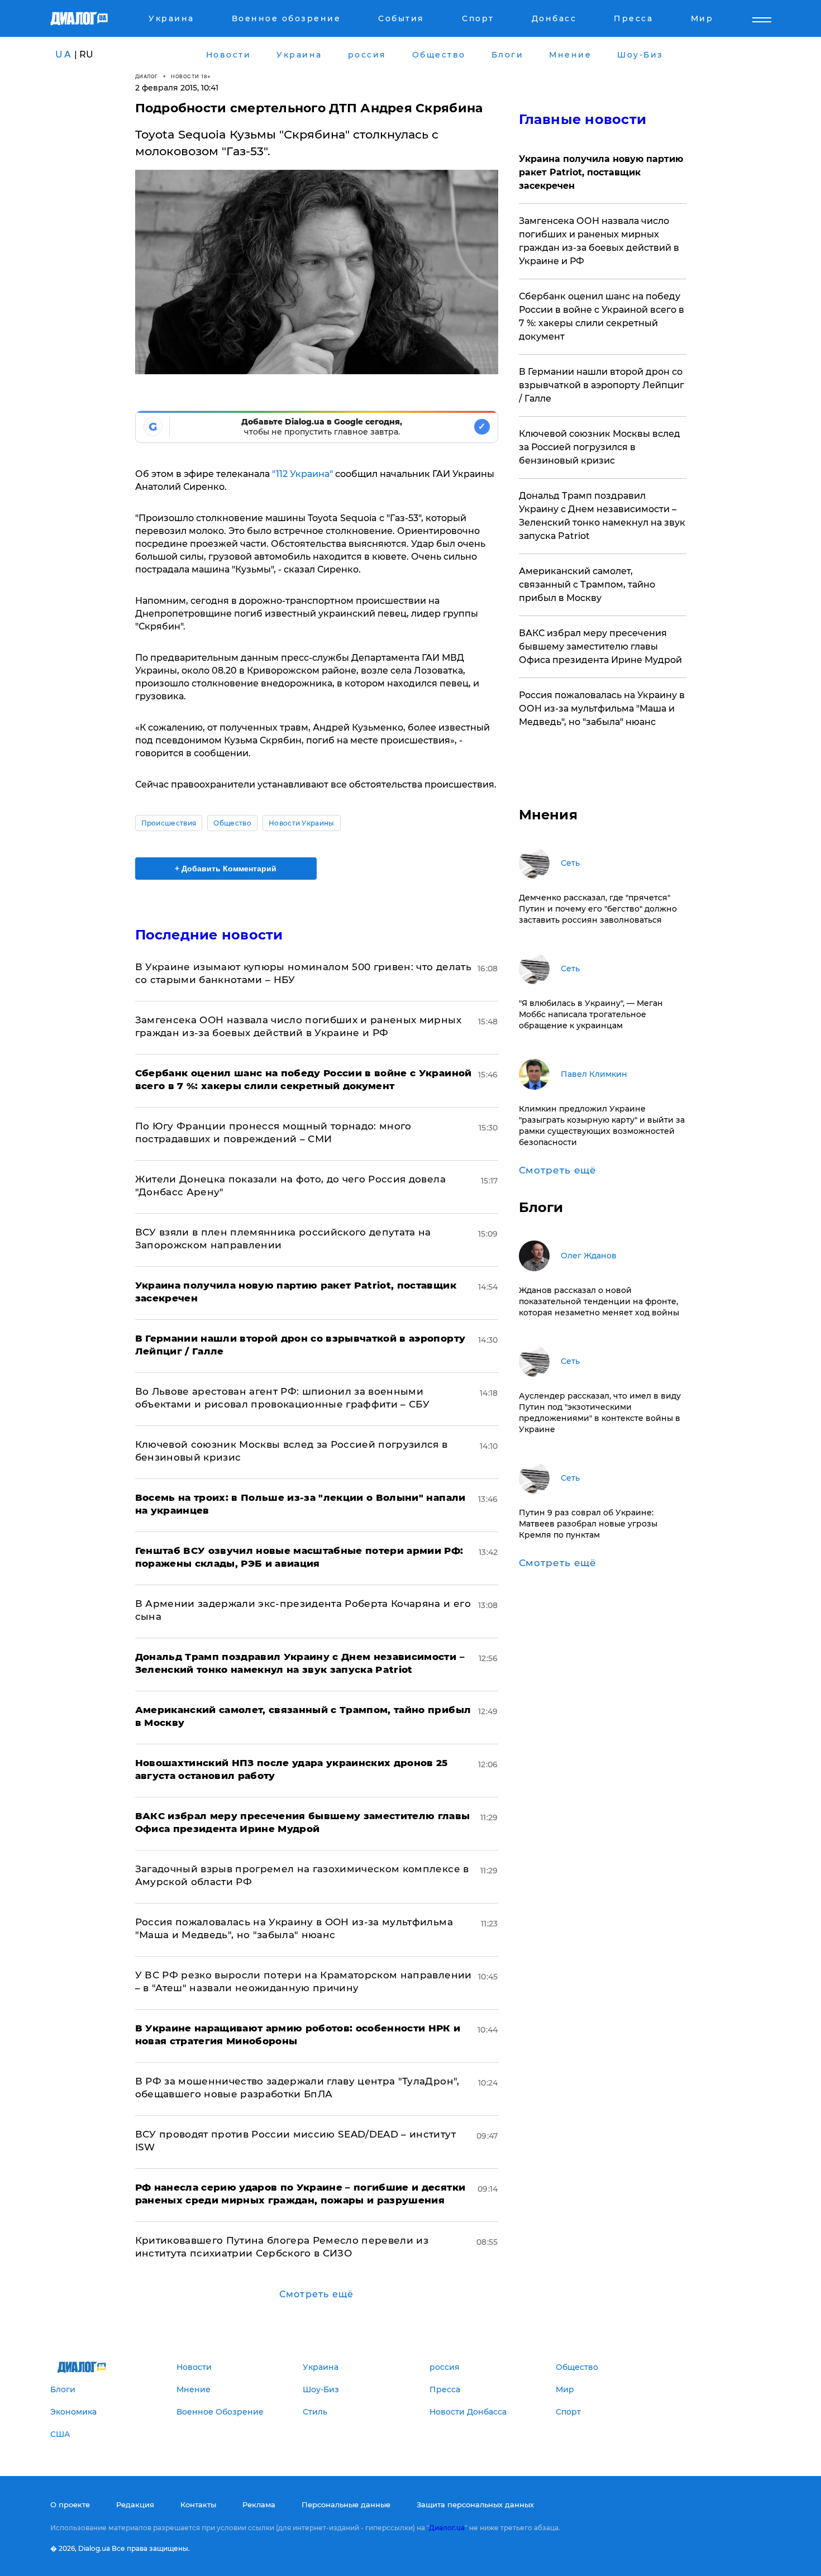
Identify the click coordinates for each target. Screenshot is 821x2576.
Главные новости (583, 119)
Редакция (135, 2505)
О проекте (70, 2505)
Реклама (259, 2505)
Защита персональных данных (475, 2505)
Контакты (198, 2505)
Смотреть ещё (316, 2294)
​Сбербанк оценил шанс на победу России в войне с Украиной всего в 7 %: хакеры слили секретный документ (602, 316)
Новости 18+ (191, 76)
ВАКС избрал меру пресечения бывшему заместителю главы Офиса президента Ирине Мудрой (600, 647)
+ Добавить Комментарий (226, 869)
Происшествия (169, 823)
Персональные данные (346, 2505)
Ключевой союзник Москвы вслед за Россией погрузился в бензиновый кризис (600, 447)
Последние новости (209, 935)
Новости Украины (302, 823)
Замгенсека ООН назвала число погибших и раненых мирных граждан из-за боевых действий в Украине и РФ (599, 241)
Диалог (147, 76)
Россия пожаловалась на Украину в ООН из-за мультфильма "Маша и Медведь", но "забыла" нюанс (602, 709)
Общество (232, 823)
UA (64, 54)
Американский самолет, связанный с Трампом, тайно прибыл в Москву (587, 585)
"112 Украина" (302, 474)
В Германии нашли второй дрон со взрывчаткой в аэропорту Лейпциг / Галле (602, 385)
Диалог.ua (447, 2528)
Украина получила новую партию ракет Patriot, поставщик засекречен (601, 172)
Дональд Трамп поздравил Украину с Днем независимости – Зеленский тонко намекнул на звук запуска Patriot (602, 516)
